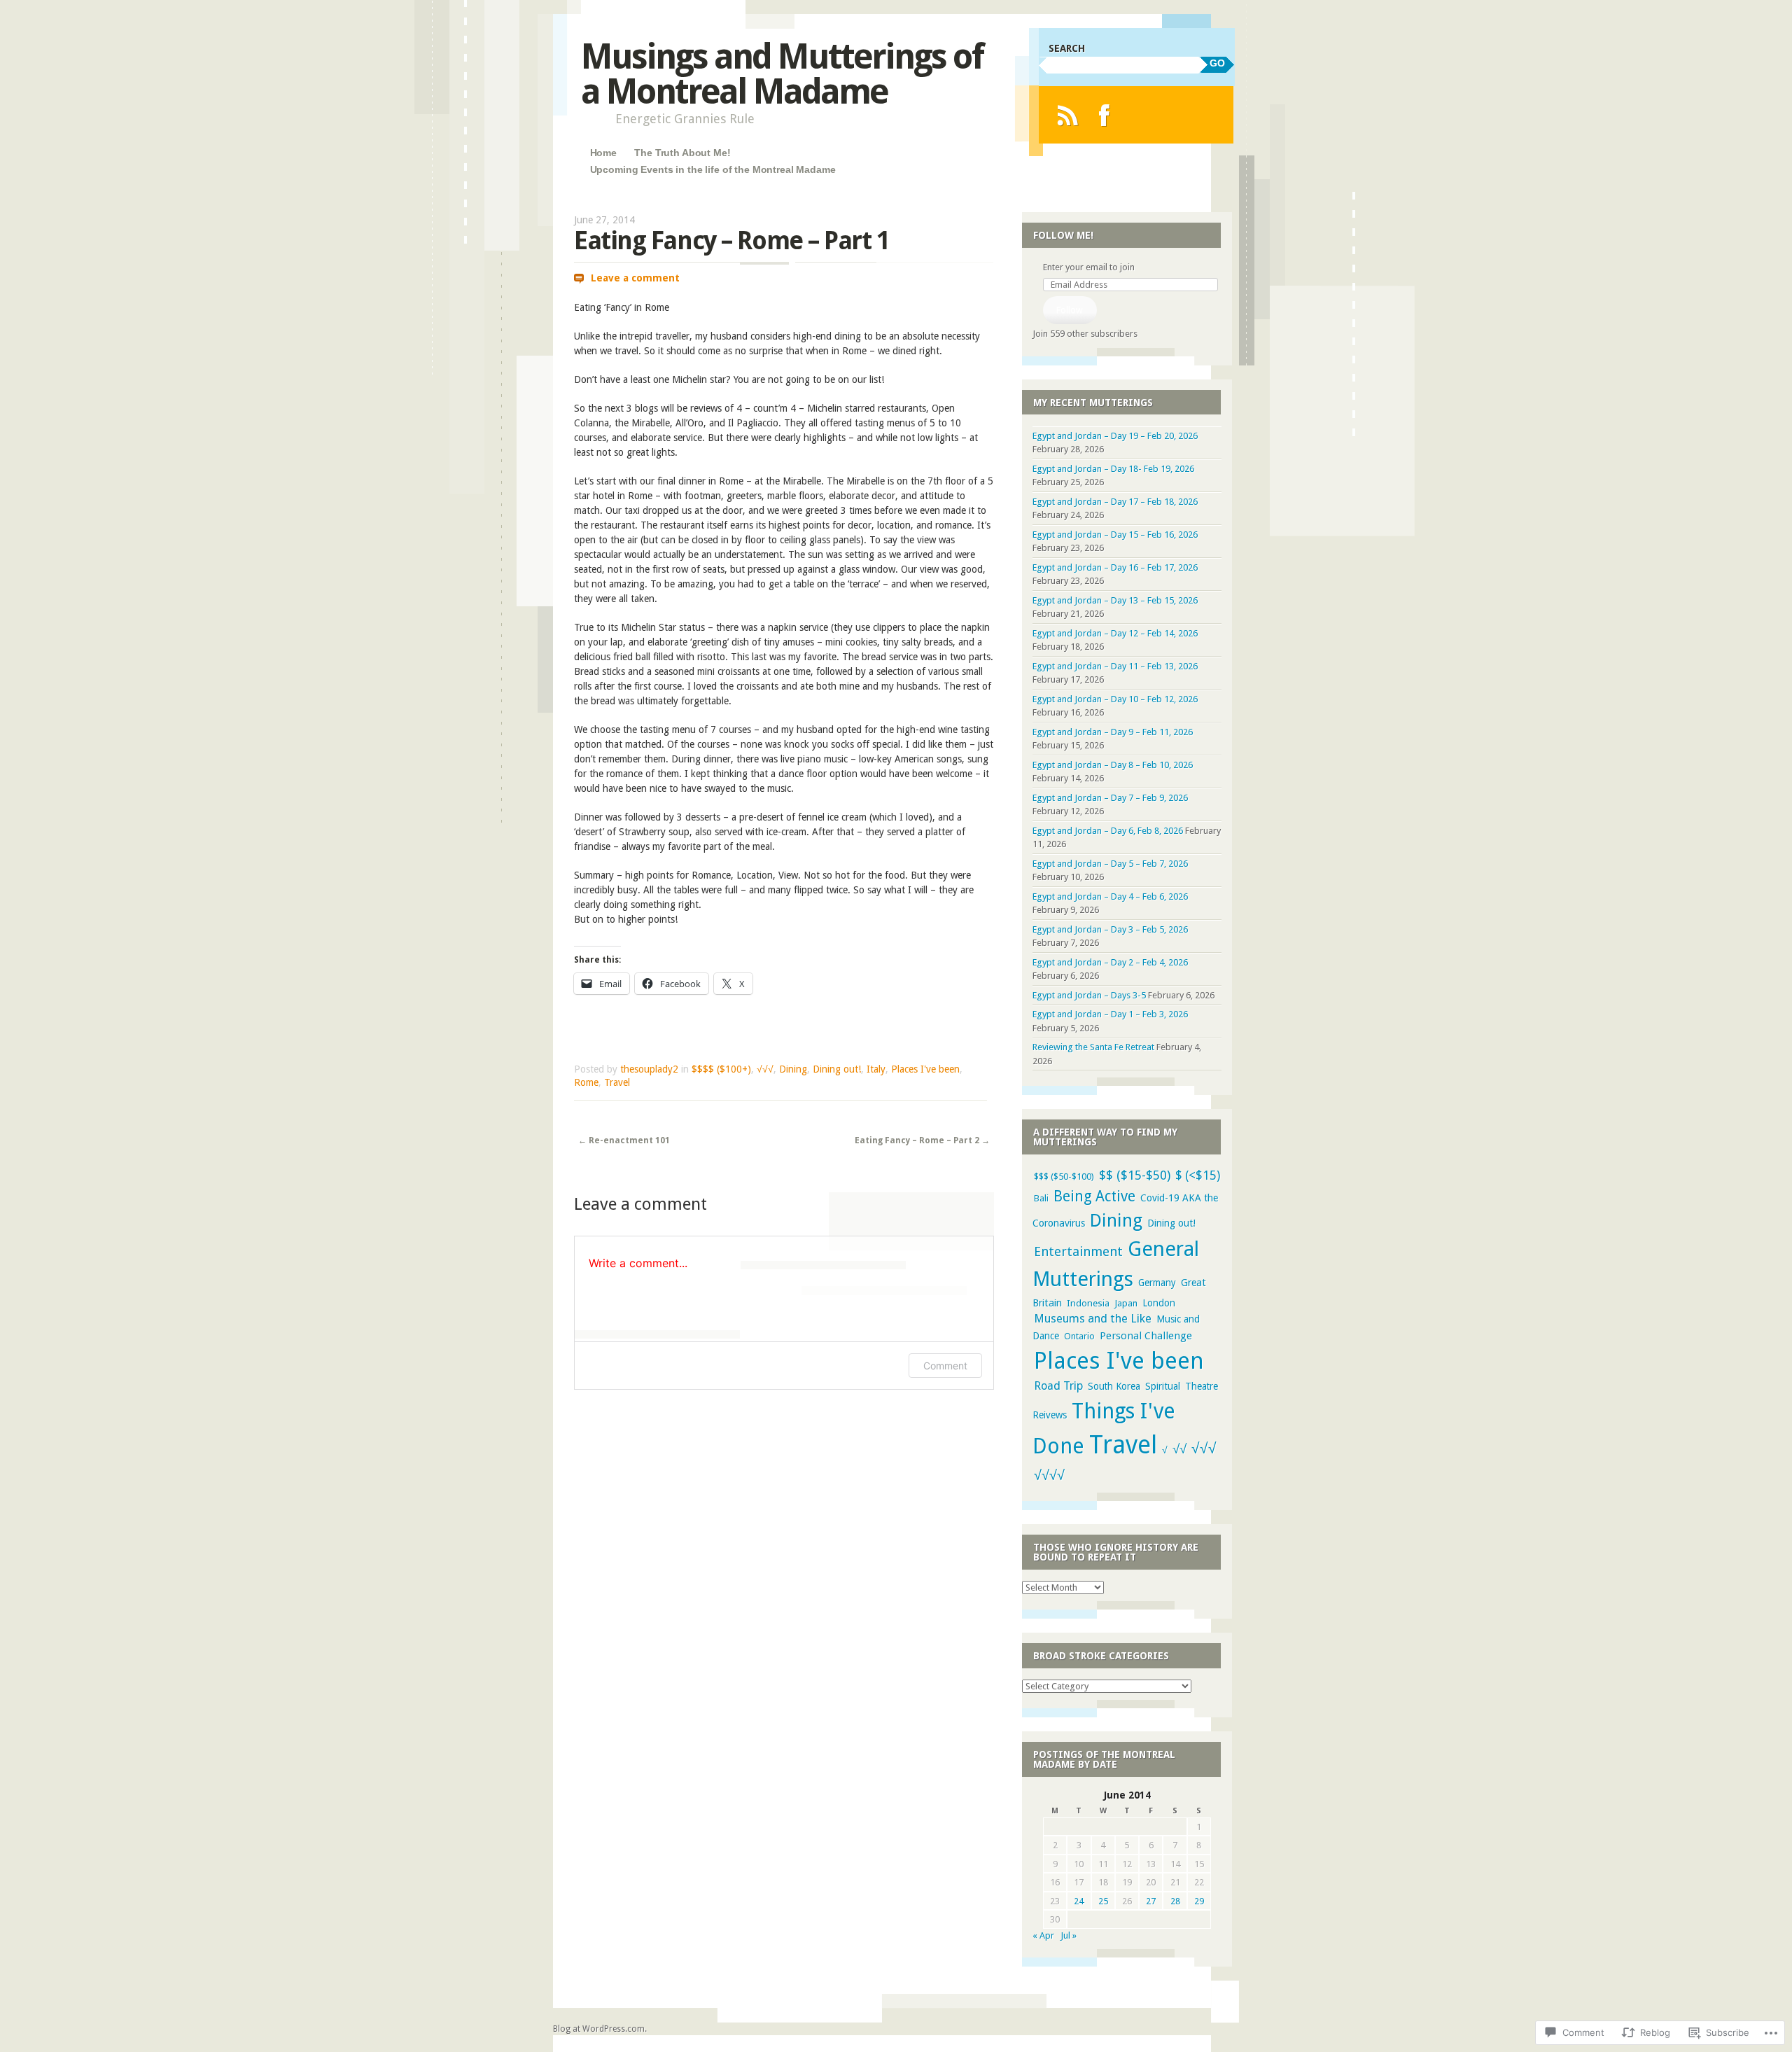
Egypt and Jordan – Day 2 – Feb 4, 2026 (1110, 962)
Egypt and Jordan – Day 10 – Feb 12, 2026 (1115, 699)
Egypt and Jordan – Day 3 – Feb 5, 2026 (1110, 929)
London (1159, 1303)
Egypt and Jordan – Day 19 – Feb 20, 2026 (1115, 436)
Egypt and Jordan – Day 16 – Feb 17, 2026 (1115, 567)
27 (1151, 1901)
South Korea (1114, 1386)
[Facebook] (1104, 115)
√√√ (765, 1069)
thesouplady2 (649, 1069)
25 (1103, 1901)
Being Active (1094, 1196)
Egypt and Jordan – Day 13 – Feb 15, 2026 (1115, 600)
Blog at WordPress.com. (600, 2029)
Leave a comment (635, 278)
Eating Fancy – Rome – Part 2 (922, 1140)
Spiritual (1163, 1386)
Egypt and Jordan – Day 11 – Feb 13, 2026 (1115, 666)
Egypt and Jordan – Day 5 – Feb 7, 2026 (1110, 864)
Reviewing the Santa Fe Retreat (1093, 1047)
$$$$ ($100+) (721, 1069)
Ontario (1079, 1336)
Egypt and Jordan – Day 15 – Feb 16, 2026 (1115, 535)
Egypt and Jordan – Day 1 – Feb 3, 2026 (1110, 1014)
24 (1079, 1901)
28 (1175, 1901)
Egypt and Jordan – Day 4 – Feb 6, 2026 (1110, 896)
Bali (1041, 1198)
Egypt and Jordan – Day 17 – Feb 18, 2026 (1115, 502)
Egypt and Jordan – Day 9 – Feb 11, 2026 (1113, 732)
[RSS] (1067, 115)
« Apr (1043, 1935)
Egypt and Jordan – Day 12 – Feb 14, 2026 (1115, 633)
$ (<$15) (1198, 1175)
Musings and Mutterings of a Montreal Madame (782, 74)
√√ (1179, 1449)
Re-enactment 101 (624, 1140)
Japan (1126, 1303)
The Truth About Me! (682, 153)
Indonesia (1088, 1303)
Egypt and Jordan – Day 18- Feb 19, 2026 (1113, 469)
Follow (1070, 310)
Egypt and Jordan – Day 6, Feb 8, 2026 (1108, 831)
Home (603, 153)
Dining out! (837, 1069)
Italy (876, 1069)
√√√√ (1049, 1475)
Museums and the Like (1093, 1319)
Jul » (1069, 1935)
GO (1217, 63)
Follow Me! (1063, 235)
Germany (1157, 1283)
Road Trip (1058, 1386)
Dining (793, 1069)
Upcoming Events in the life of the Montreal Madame (713, 169)
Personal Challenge (1146, 1336)
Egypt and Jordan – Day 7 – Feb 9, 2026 (1110, 798)
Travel (617, 1082)
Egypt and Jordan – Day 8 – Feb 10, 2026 (1113, 765)
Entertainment (1078, 1251)
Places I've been (925, 1069)
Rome (586, 1082)
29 (1199, 1901)
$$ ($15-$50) (1135, 1175)
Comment (945, 1366)
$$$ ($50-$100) (1064, 1177)
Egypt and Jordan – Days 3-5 (1089, 995)
